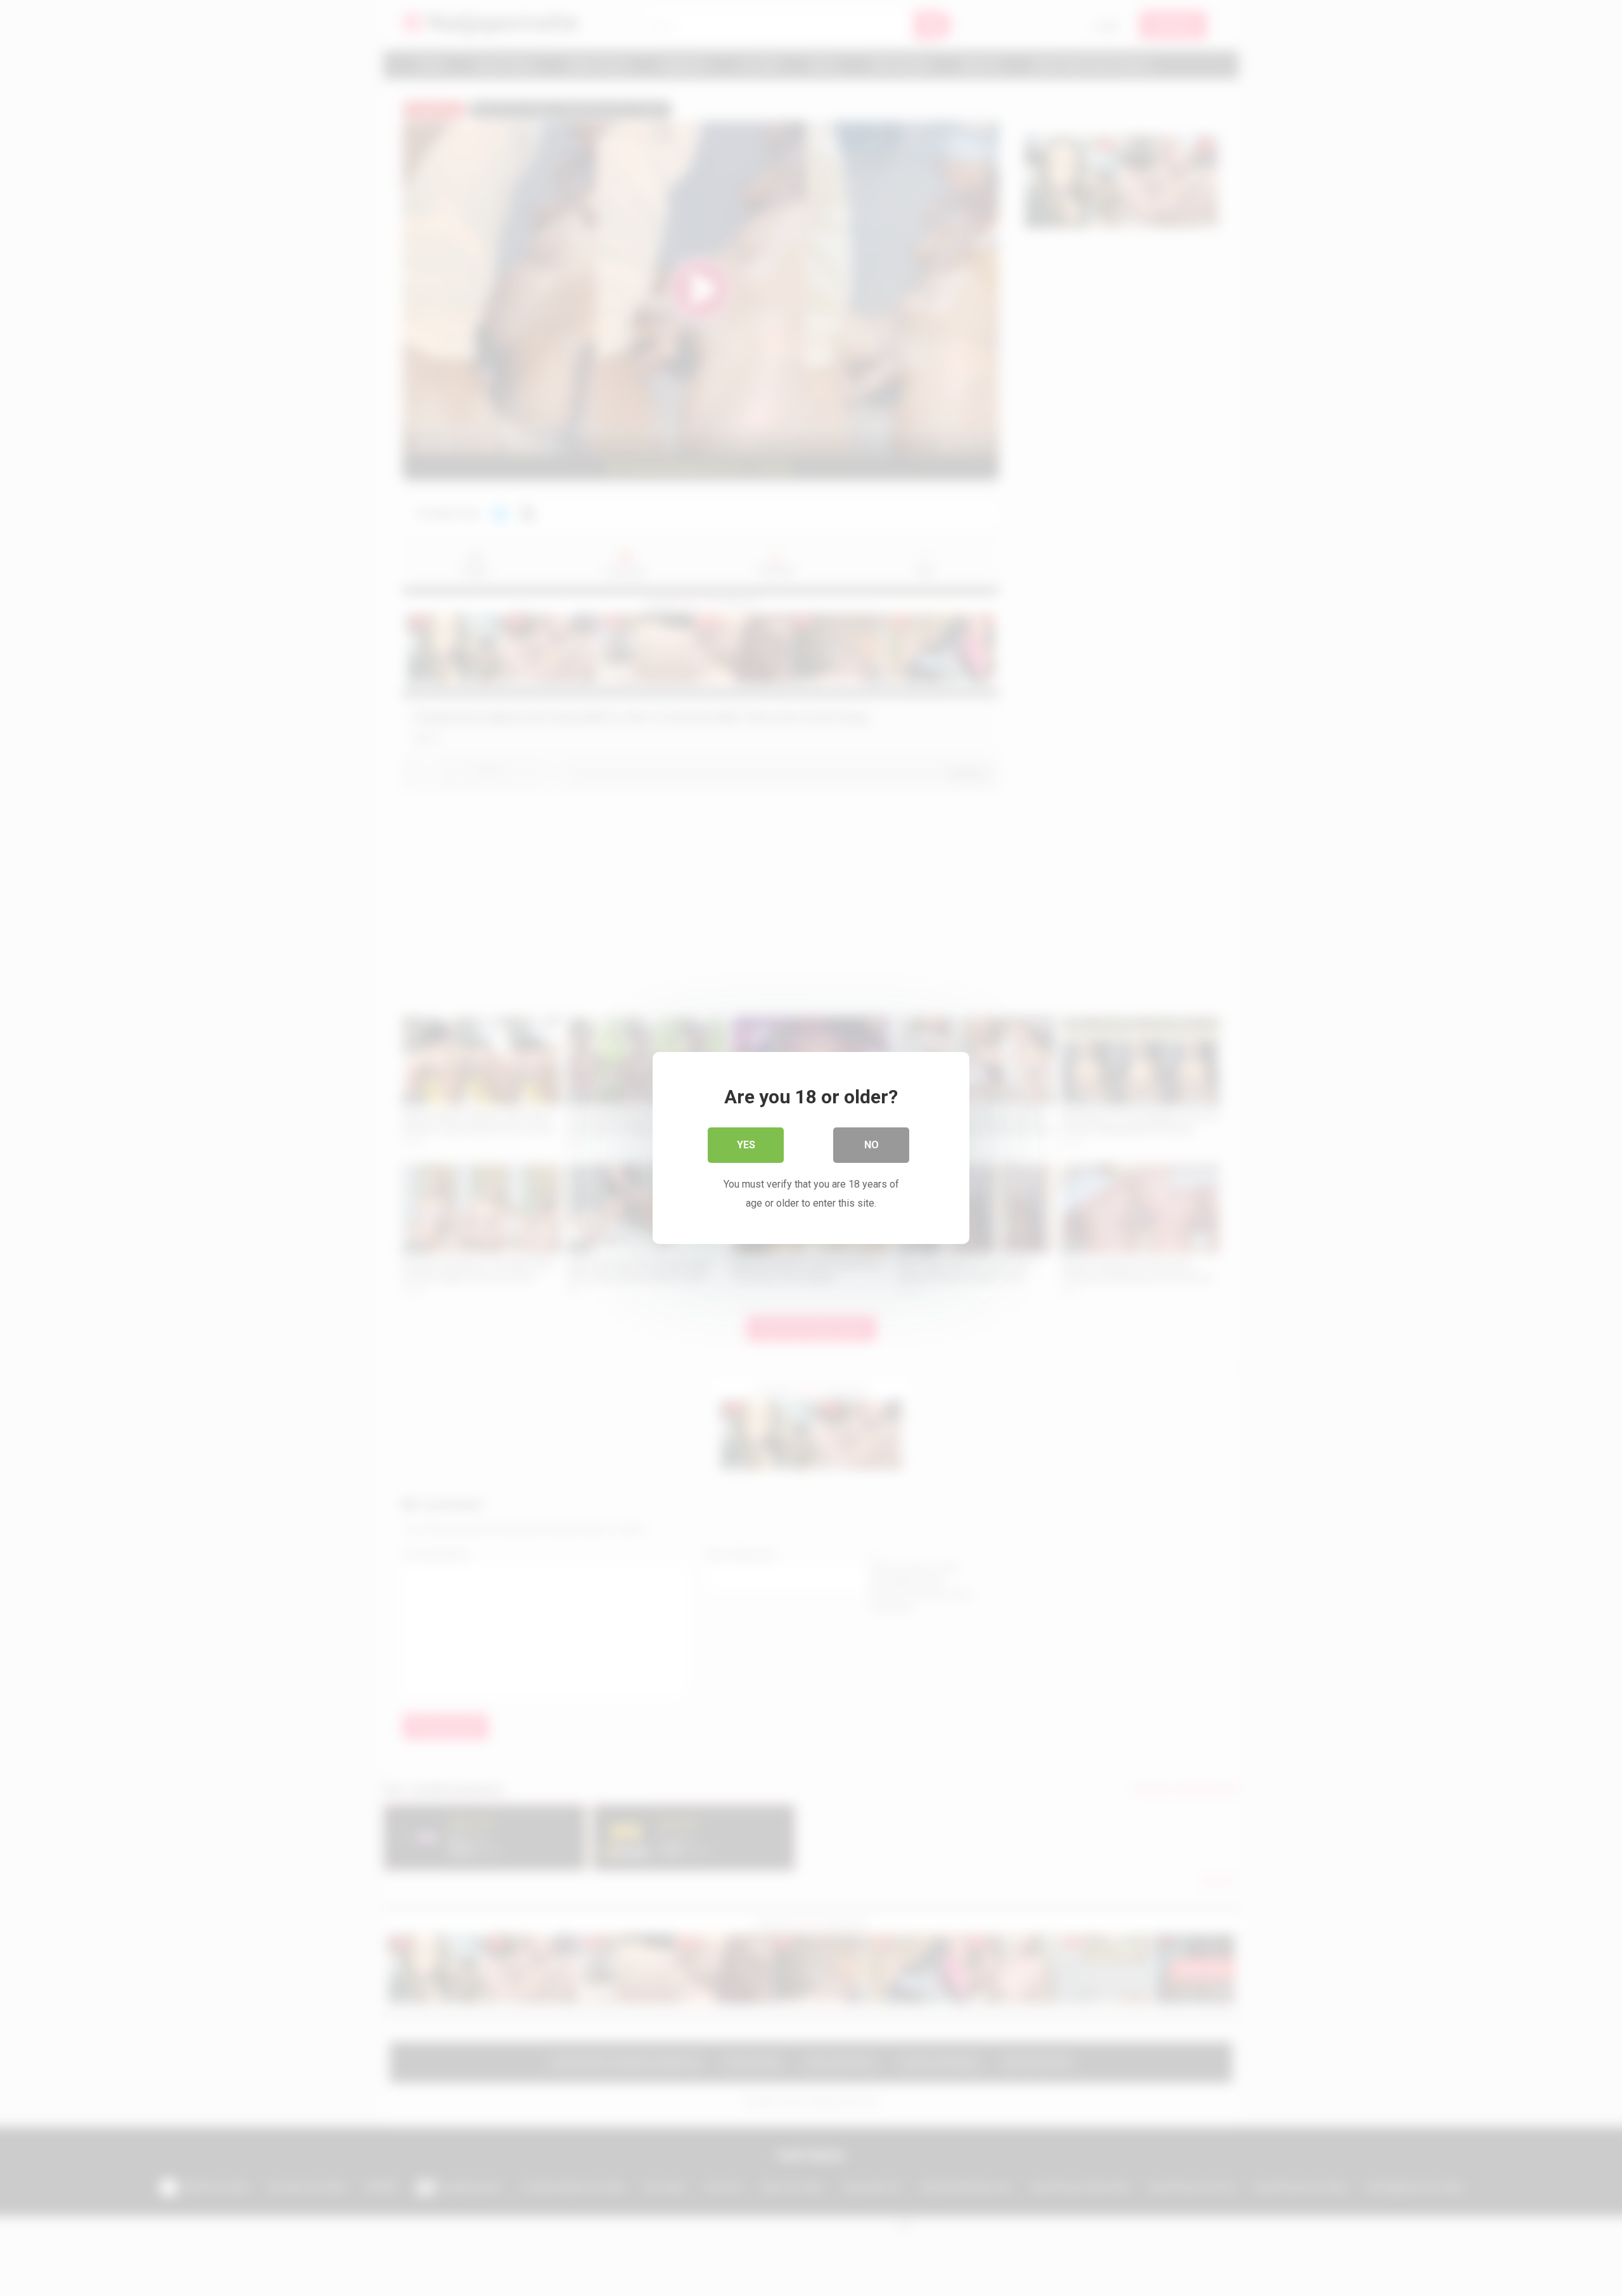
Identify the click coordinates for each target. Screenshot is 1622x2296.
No (872, 1145)
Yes (746, 1145)
